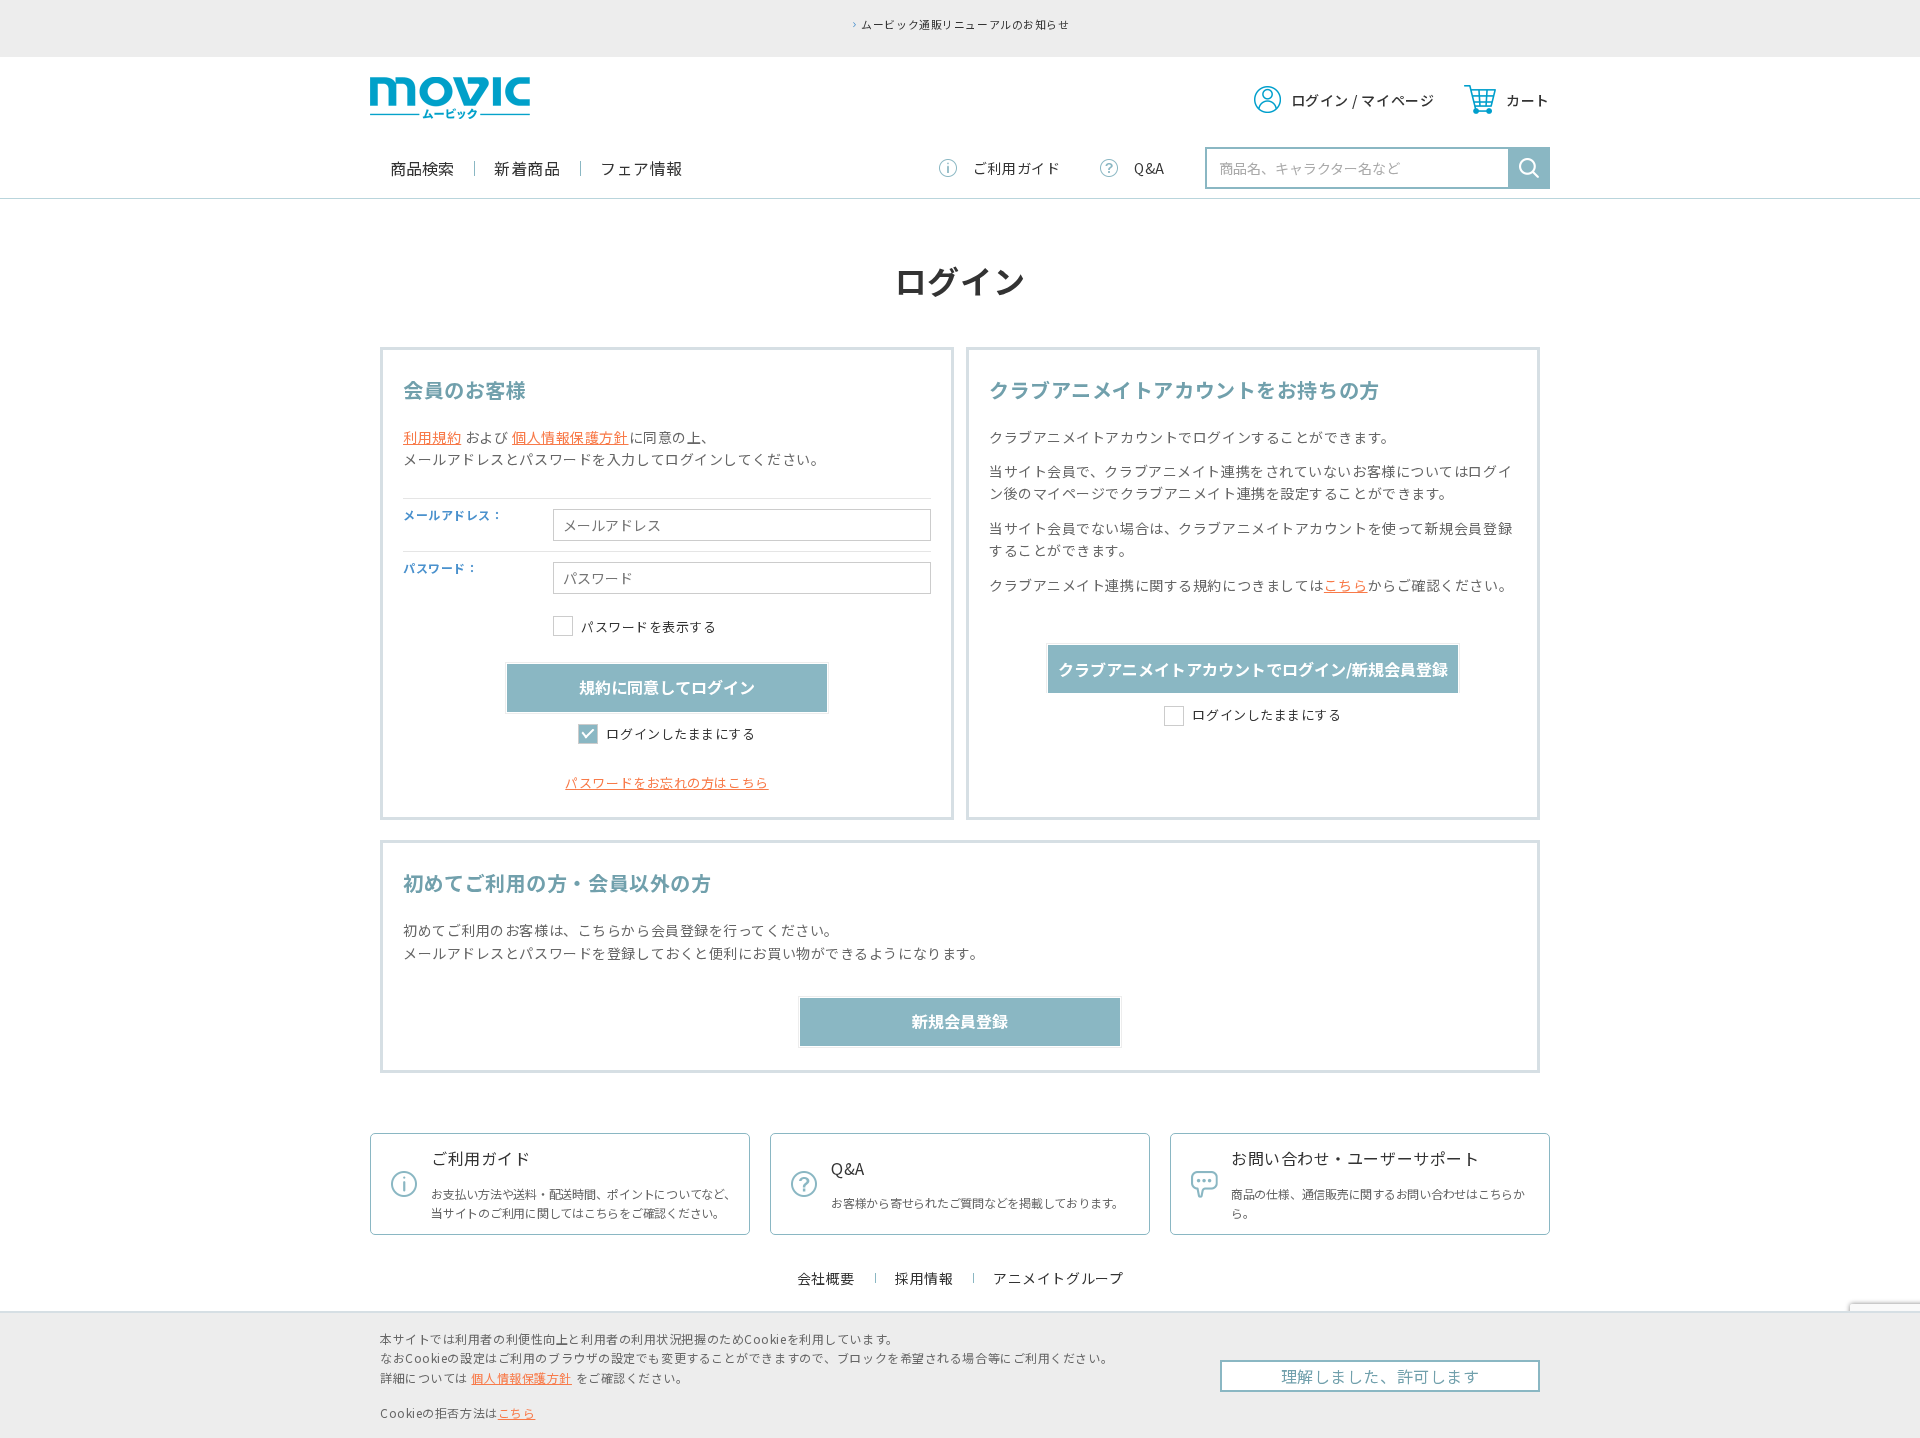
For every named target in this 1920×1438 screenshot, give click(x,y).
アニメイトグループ (1058, 1278)
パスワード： (440, 567)
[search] (1529, 168)
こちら (1346, 585)
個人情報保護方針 (570, 437)
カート (1528, 100)
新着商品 (527, 168)
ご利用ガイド (1016, 168)
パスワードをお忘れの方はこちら (666, 782)
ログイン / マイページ (1363, 100)
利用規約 (432, 437)
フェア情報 (641, 168)
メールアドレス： (453, 514)
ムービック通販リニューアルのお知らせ (965, 24)
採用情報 (924, 1278)
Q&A (1149, 168)
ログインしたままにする (680, 733)
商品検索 (422, 168)
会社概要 (826, 1278)
